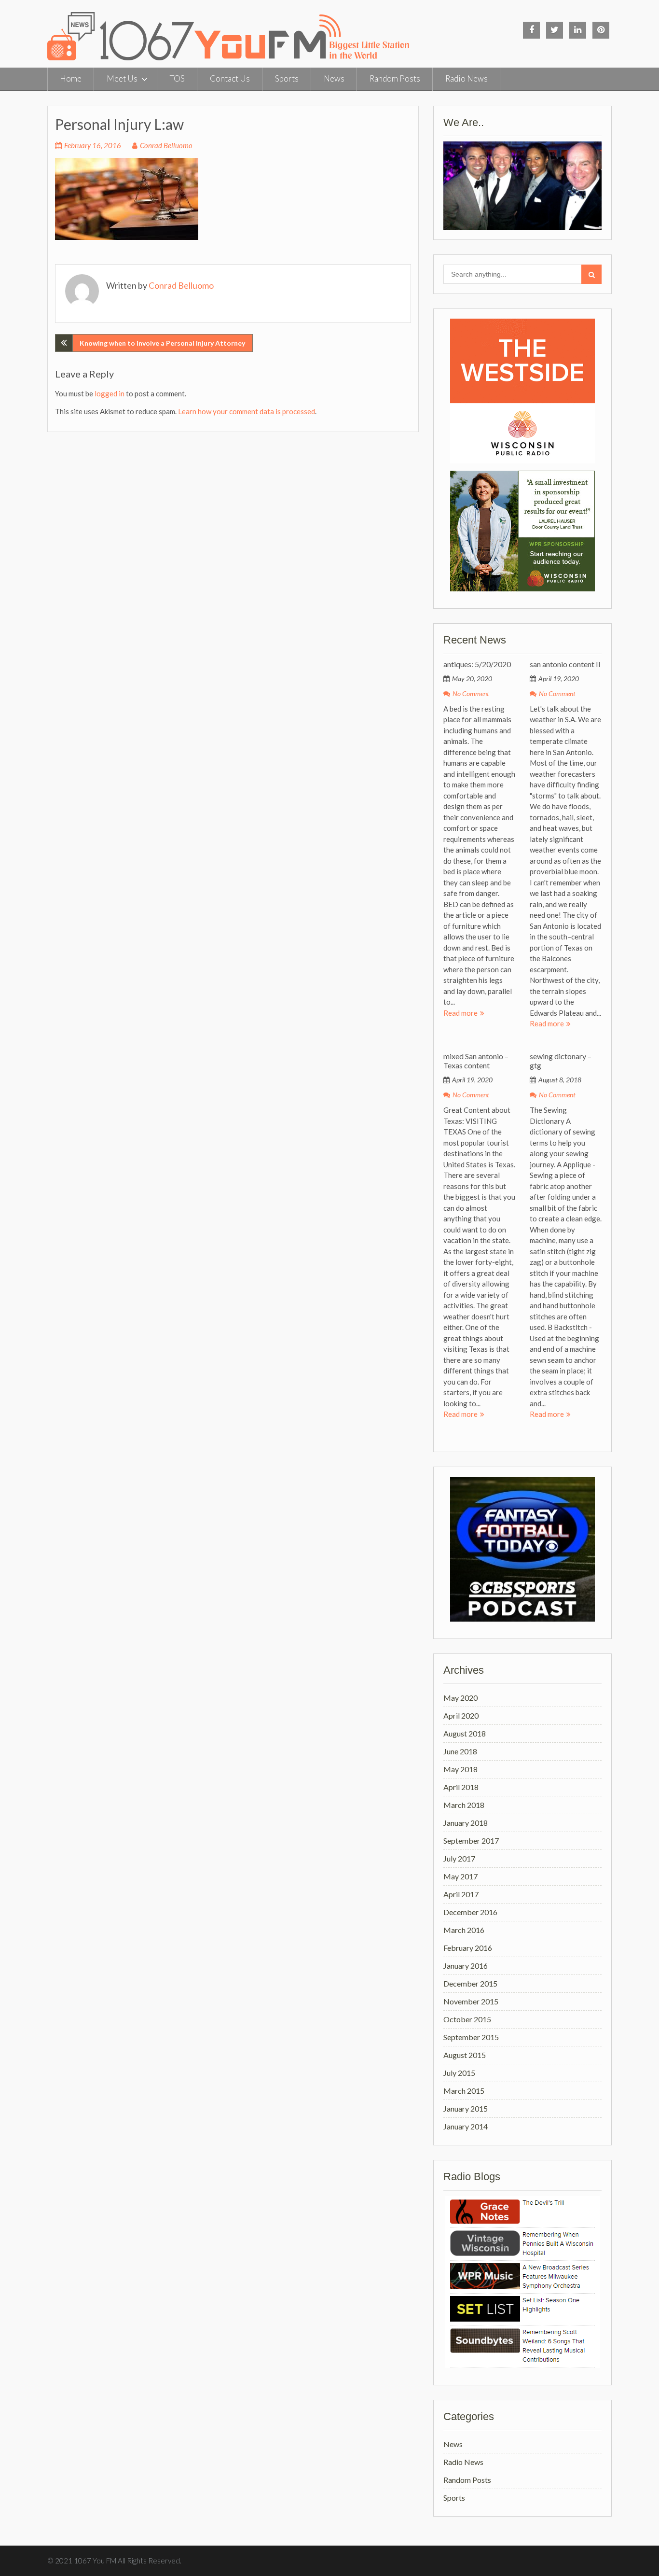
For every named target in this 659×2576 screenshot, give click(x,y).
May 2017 (460, 1876)
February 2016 (468, 1948)
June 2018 (460, 1751)
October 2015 (467, 2019)
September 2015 (471, 2037)
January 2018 (466, 1823)
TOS (177, 78)
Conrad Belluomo (166, 145)
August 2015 (465, 2055)
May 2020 (460, 1698)
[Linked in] (578, 30)
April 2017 (461, 1894)
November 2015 (471, 2001)
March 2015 (464, 2091)
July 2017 (459, 1858)
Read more (460, 1013)
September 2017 (471, 1841)
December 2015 (470, 1983)
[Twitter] (555, 30)
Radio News (467, 78)
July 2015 (459, 2073)
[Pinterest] (601, 30)
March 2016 (464, 1930)
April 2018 (461, 1787)
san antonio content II (565, 664)
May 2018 (460, 1769)
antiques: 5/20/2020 (477, 664)
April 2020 (461, 1715)
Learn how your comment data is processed (247, 411)
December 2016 (470, 1912)
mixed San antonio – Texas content (476, 1061)
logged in (110, 393)
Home (71, 78)
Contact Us (230, 78)
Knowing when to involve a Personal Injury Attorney (162, 343)
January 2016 (466, 1966)
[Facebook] (531, 30)
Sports (287, 78)
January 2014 (466, 2126)
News (334, 78)
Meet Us (122, 78)
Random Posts (395, 78)
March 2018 (464, 1805)
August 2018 (465, 1733)
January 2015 (466, 2108)
